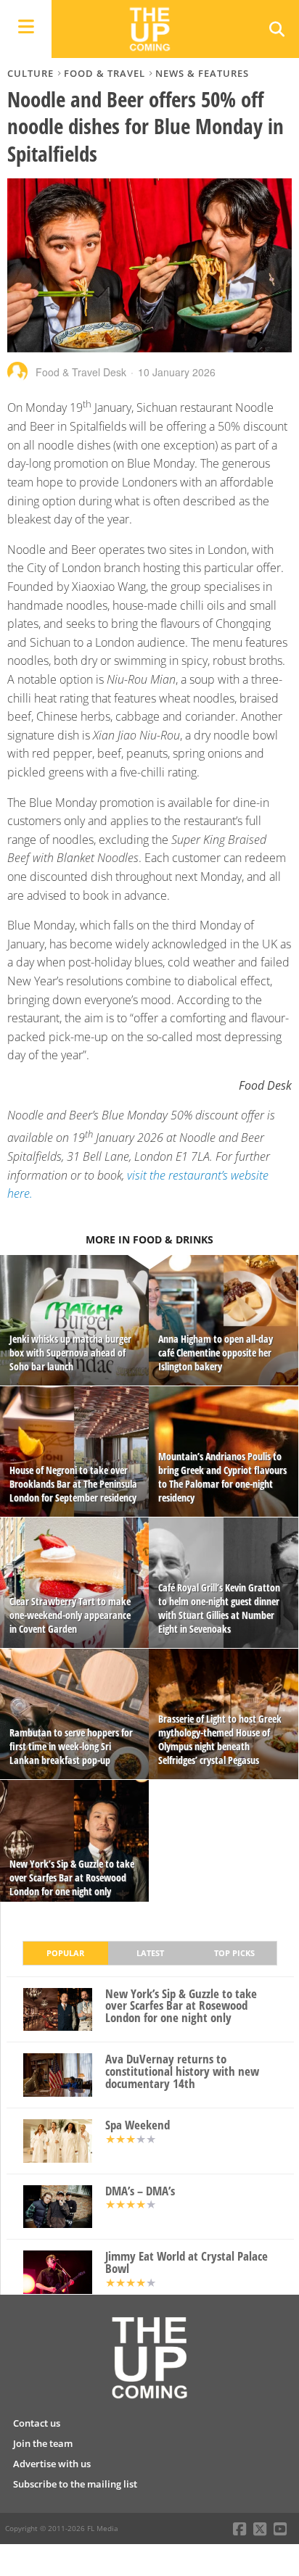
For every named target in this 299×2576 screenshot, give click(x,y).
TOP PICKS (234, 1953)
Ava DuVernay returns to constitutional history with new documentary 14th (182, 2071)
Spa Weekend (138, 2125)
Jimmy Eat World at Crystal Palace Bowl (187, 2263)
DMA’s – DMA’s (140, 2191)
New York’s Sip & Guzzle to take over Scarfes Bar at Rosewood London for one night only (181, 2006)
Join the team (43, 2443)
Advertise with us (52, 2464)
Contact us (37, 2423)
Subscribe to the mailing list (75, 2484)
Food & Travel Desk (81, 372)
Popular (65, 1953)
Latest (150, 1953)
